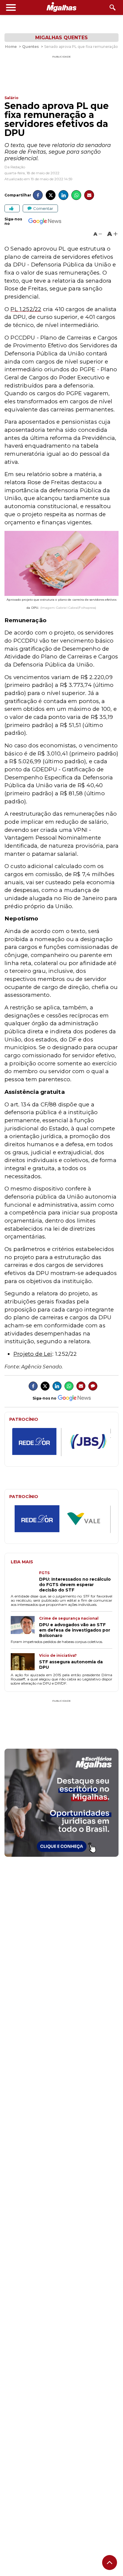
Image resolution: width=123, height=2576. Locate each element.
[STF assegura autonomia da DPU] (25, 1662)
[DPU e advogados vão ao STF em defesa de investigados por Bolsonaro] (25, 1627)
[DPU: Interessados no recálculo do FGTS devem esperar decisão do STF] (25, 1582)
